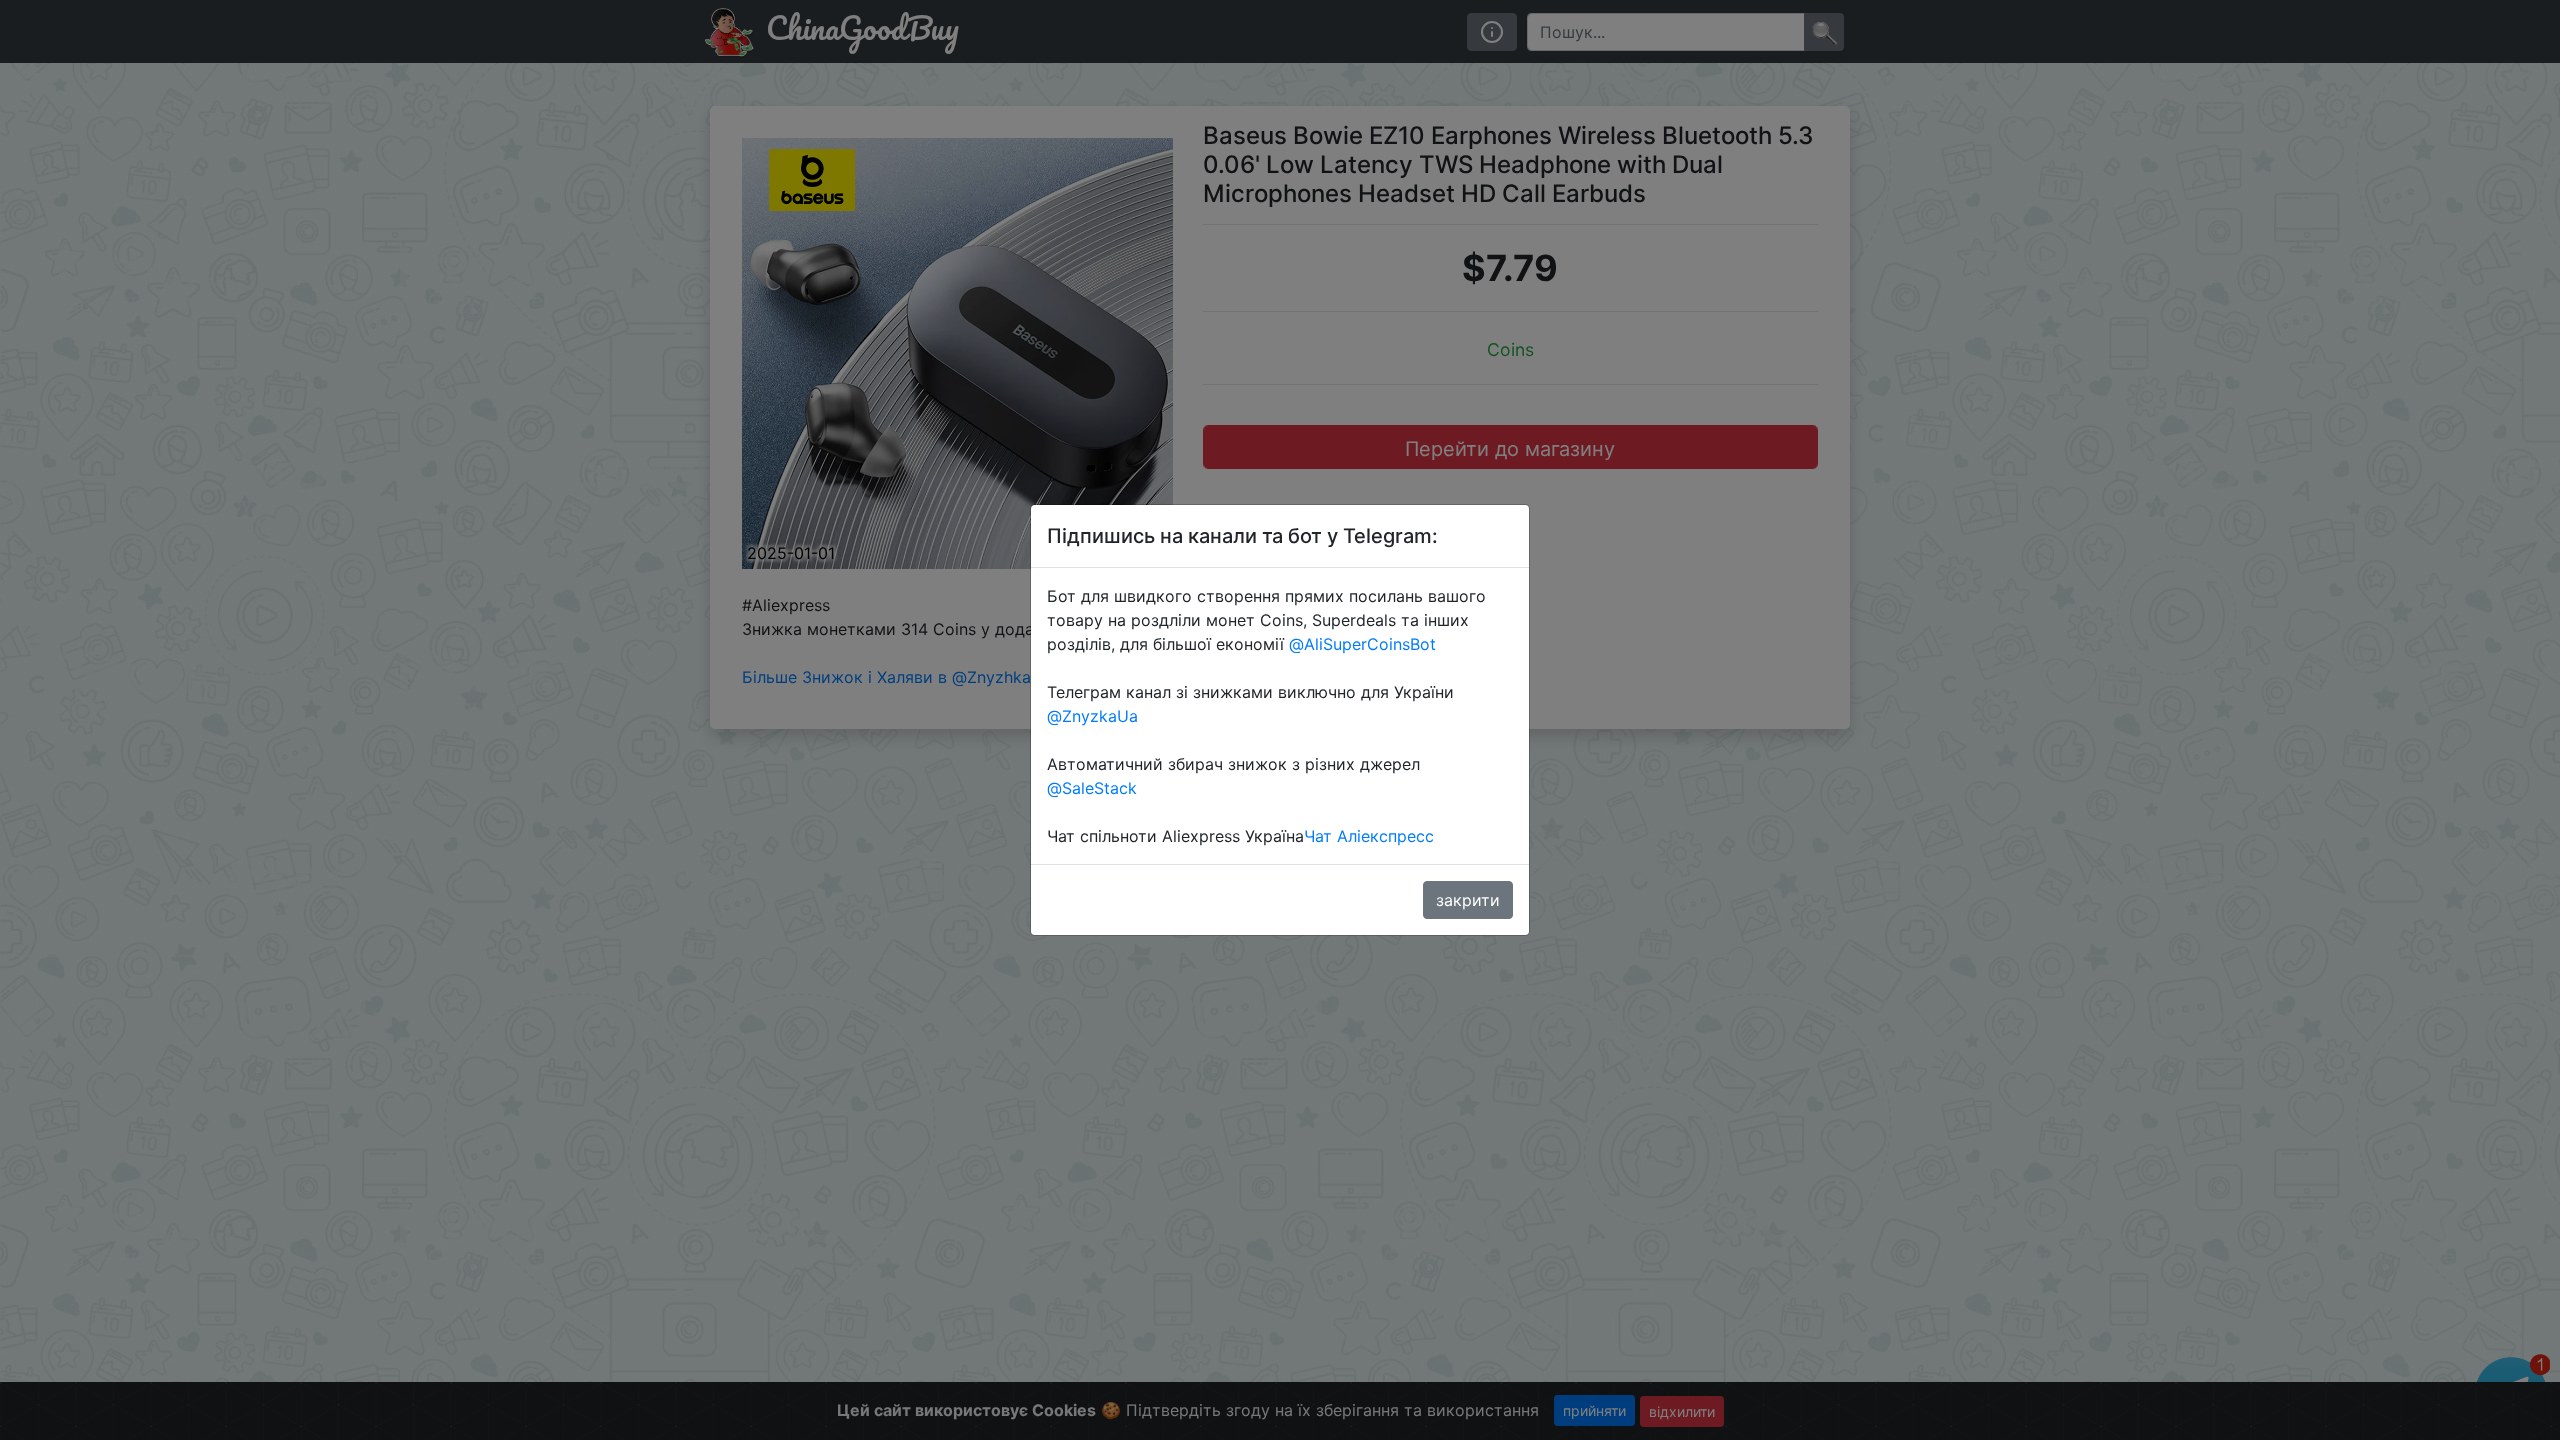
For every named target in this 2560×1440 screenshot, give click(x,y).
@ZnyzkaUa (1092, 716)
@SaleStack (1092, 788)
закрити (1468, 900)
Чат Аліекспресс (1369, 836)
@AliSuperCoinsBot (1362, 644)
